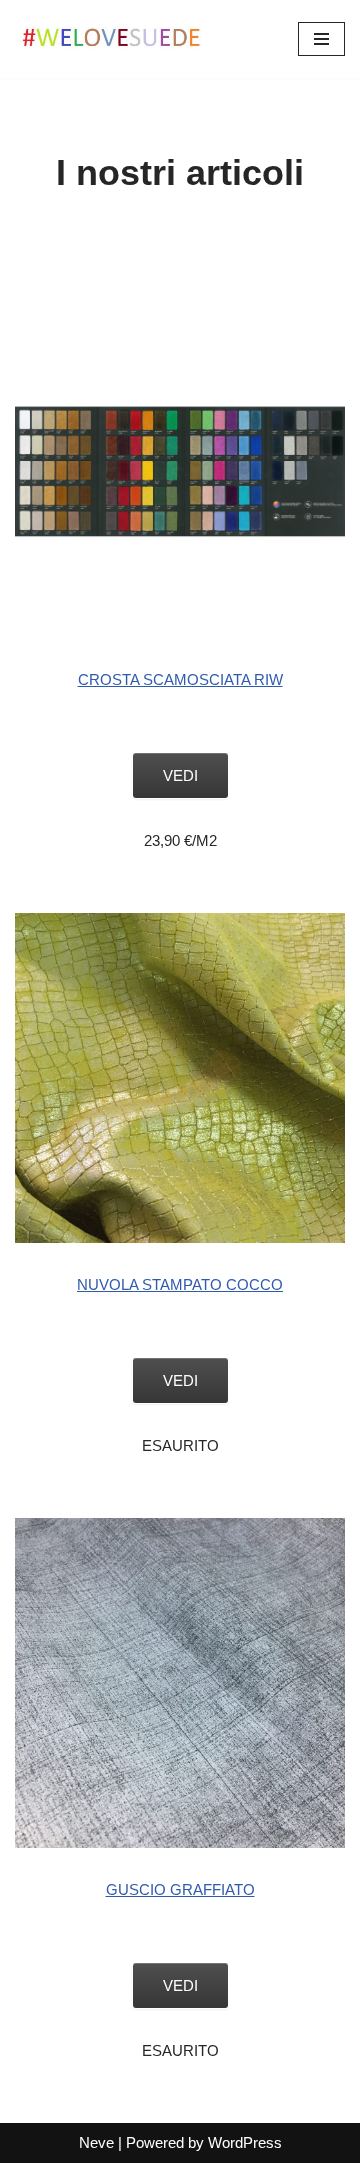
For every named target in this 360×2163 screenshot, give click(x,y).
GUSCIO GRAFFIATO (180, 1889)
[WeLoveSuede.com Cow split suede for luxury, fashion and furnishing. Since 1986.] (115, 39)
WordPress (245, 2142)
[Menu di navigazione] (321, 39)
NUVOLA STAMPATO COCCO (180, 1284)
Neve (96, 2142)
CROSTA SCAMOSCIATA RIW (180, 679)
